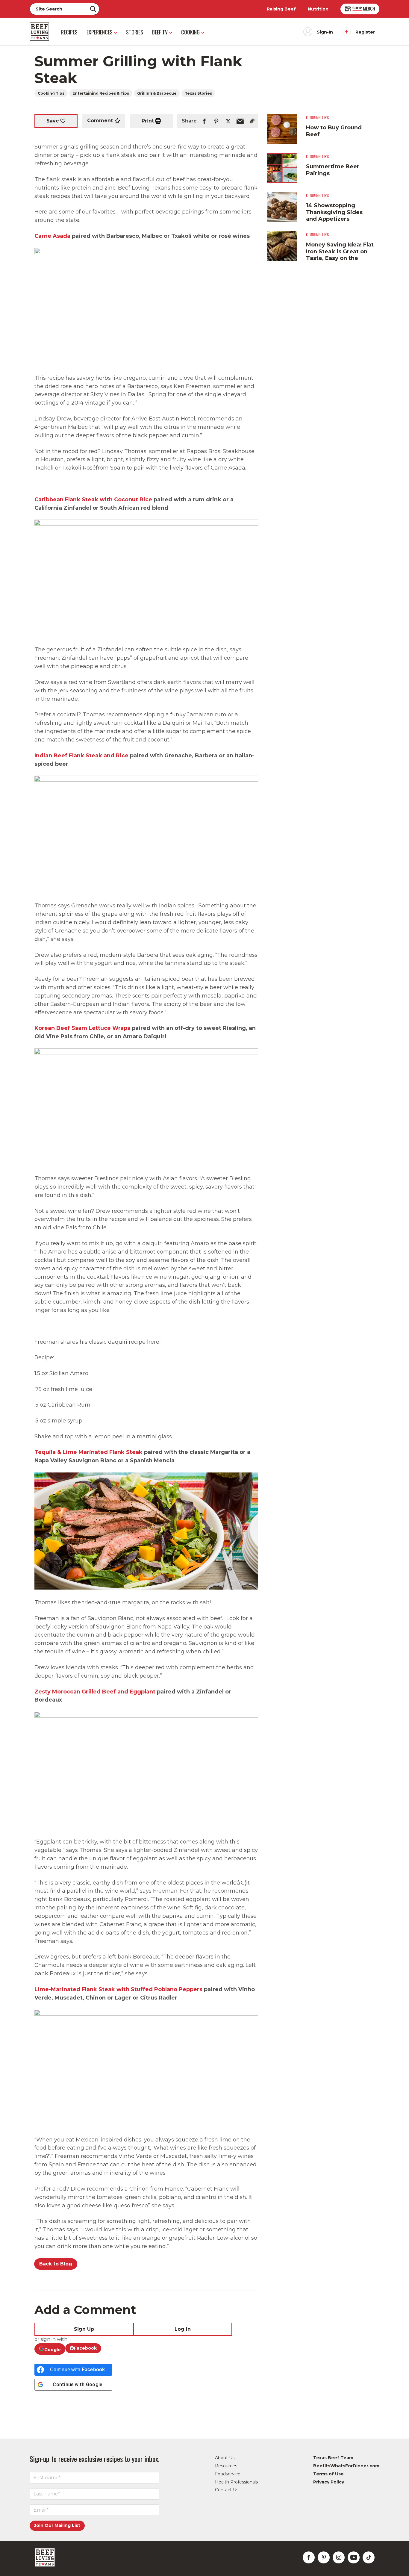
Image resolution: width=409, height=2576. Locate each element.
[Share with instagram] (339, 2557)
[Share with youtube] (354, 2557)
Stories (135, 32)
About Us (225, 2458)
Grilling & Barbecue (157, 93)
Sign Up (84, 2329)
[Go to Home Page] (39, 32)
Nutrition (318, 9)
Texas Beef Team (333, 2458)
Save (53, 121)
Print (148, 121)
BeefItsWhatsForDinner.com (346, 2466)
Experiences (100, 32)
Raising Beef (281, 9)
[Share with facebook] (204, 121)
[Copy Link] (252, 121)
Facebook (85, 2348)
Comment (100, 121)
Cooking (190, 32)
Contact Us (227, 2490)
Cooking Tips (51, 93)
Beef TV (160, 32)
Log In (183, 2329)
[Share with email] (240, 121)
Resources (226, 2466)
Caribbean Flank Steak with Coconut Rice (93, 500)
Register (365, 32)
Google (53, 2350)
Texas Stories (198, 93)
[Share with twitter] (228, 121)
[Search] (93, 9)
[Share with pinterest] (216, 121)
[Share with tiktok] (369, 2557)
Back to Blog (56, 2264)
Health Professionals (236, 2482)
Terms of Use (328, 2474)
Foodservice (228, 2474)
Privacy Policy (329, 2482)
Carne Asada (52, 236)
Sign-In (325, 32)
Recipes (69, 32)
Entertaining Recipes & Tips (101, 93)
